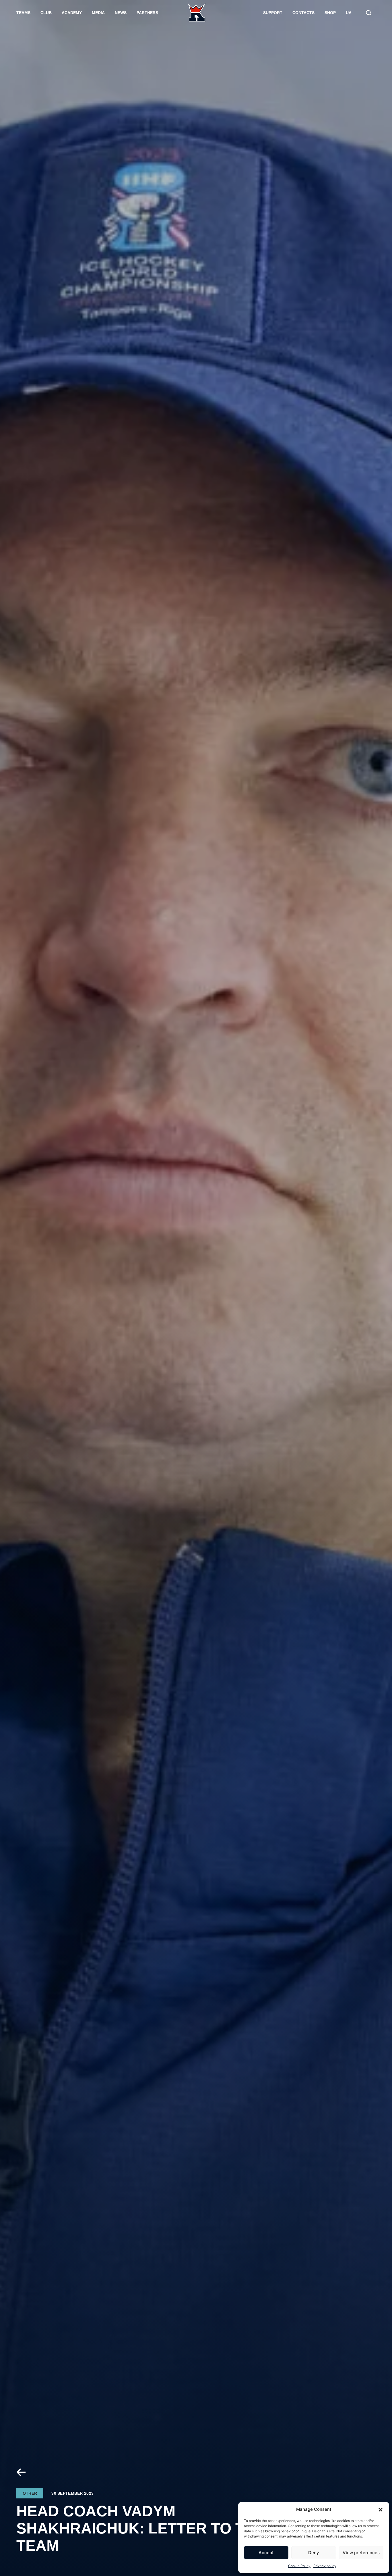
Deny (314, 2553)
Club (46, 13)
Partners (147, 13)
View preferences (361, 2553)
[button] (381, 2509)
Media (98, 13)
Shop (330, 13)
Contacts (303, 13)
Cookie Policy (299, 2566)
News (121, 13)
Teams (23, 13)
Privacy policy (325, 2566)
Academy (72, 13)
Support (273, 13)
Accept (266, 2553)
